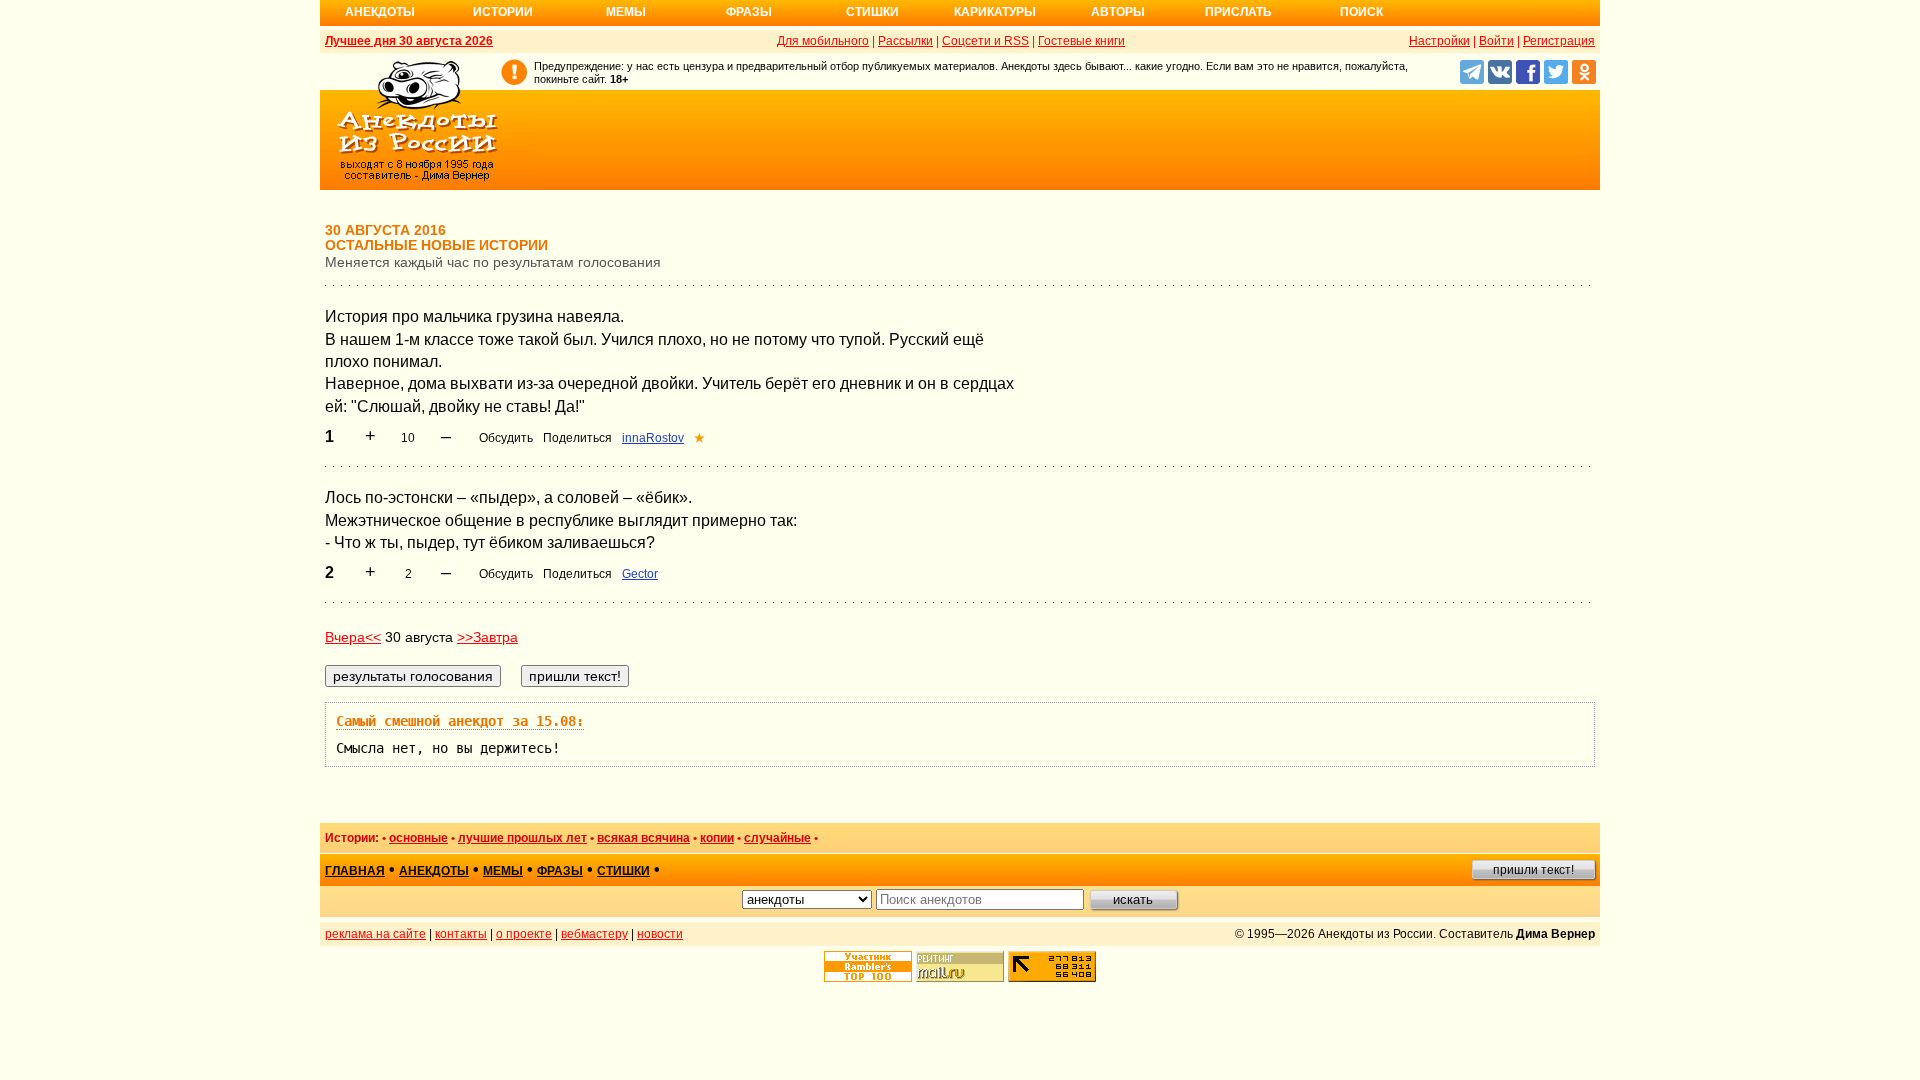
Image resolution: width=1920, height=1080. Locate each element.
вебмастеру (594, 934)
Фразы (749, 12)
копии (717, 838)
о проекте (524, 934)
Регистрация (1559, 41)
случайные (777, 838)
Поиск (1361, 12)
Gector (640, 574)
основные (418, 838)
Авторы (1118, 12)
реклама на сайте (375, 934)
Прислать (1238, 12)
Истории (503, 12)
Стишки (872, 12)
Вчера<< (353, 637)
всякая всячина (643, 838)
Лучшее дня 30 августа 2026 (409, 41)
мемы (503, 871)
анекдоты (434, 871)
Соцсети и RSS (985, 41)
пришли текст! (1533, 870)
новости (660, 934)
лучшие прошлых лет (522, 838)
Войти (1496, 41)
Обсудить (506, 438)
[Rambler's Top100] (868, 966)
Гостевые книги (1081, 41)
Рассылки (905, 41)
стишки (623, 871)
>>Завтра (487, 637)
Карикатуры (995, 12)
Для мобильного (823, 41)
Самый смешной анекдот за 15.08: (460, 721)
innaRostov (653, 438)
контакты (461, 934)
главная (355, 871)
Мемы (626, 12)
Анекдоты (380, 12)
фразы (560, 871)
